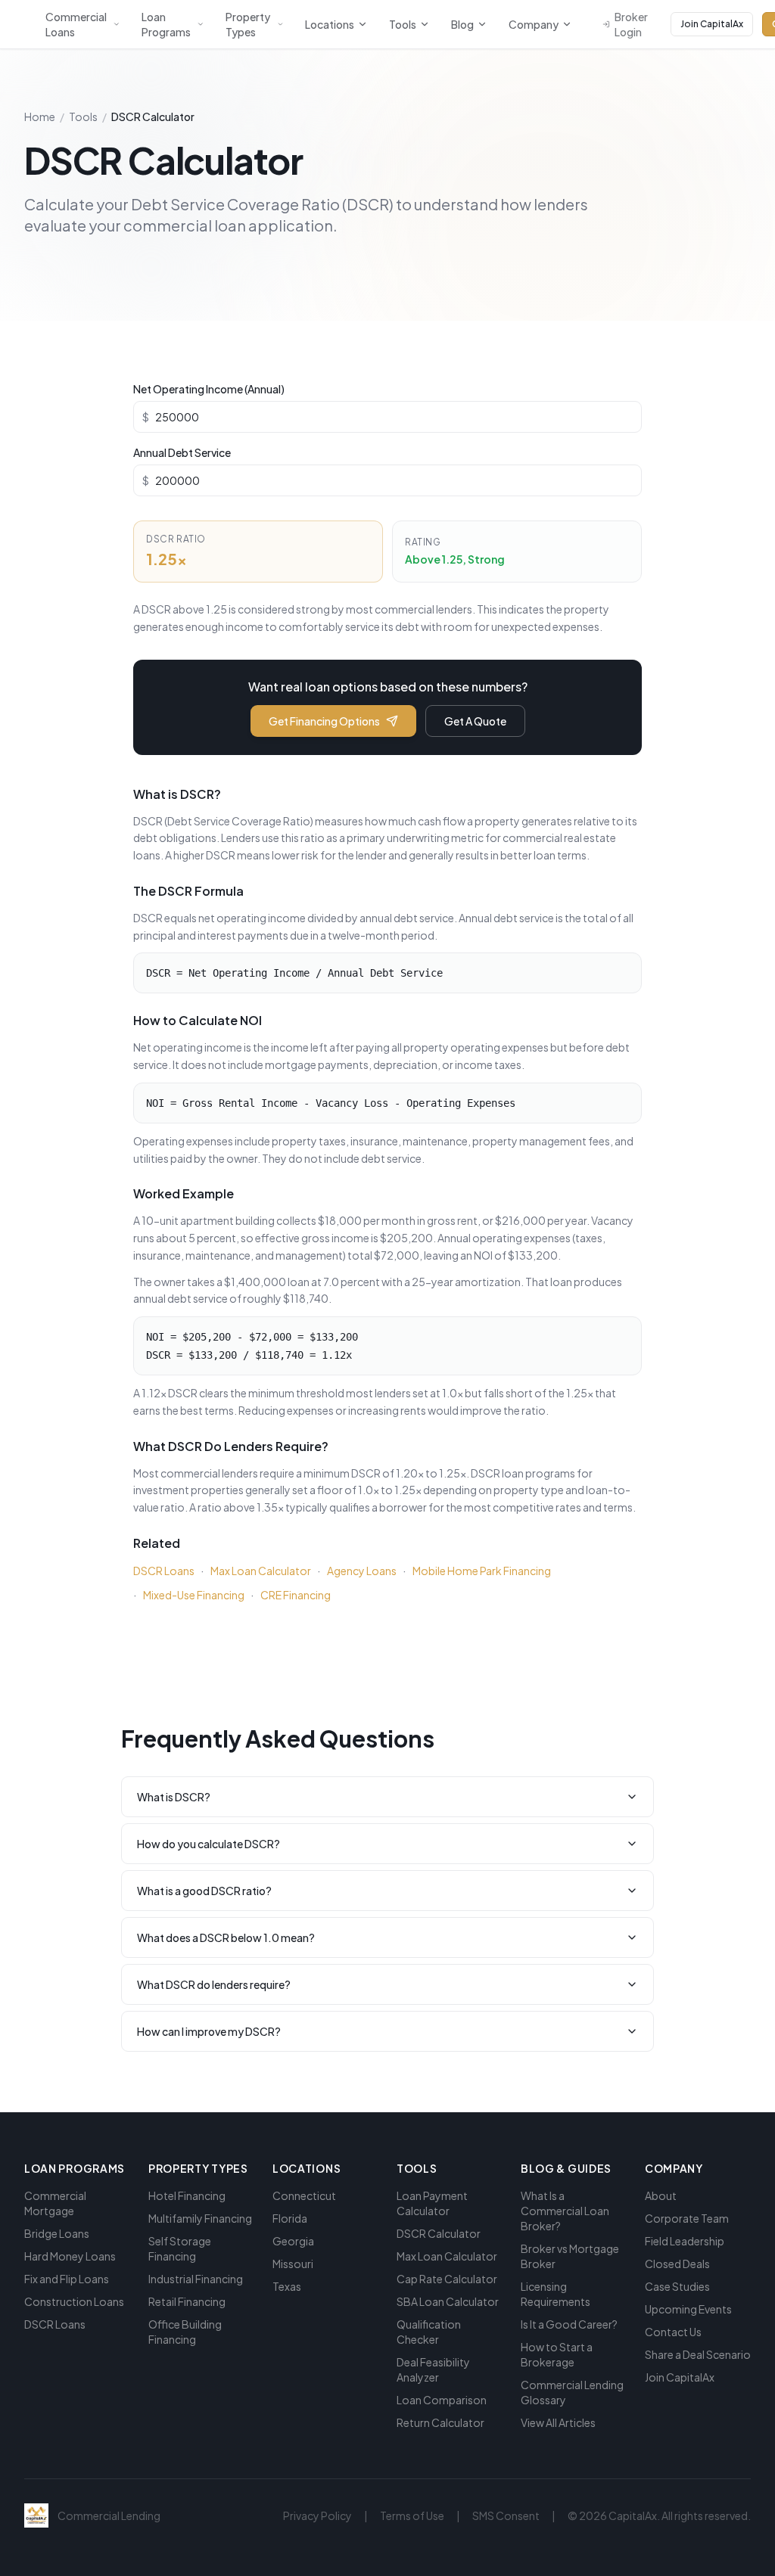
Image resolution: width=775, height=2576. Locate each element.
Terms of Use (412, 2515)
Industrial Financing (196, 2279)
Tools (403, 24)
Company (534, 24)
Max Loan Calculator (261, 1571)
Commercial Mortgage (55, 2203)
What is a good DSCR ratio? (204, 1891)
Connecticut (304, 2195)
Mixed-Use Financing (194, 1595)
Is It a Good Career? (569, 2324)
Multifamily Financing (200, 2218)
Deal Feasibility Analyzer (433, 2369)
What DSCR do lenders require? (214, 1984)
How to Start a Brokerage (557, 2354)
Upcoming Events (688, 2309)
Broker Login (631, 24)
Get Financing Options (324, 721)
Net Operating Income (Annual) (209, 389)
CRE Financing (296, 1595)
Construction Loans (74, 2301)
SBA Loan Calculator (448, 2301)
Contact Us (673, 2332)
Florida (290, 2218)
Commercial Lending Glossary (572, 2392)
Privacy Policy (317, 2515)
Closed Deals (677, 2264)
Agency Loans (362, 1571)
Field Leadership (685, 2241)
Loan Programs (166, 24)
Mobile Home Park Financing (482, 1571)
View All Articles (558, 2422)
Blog (462, 24)
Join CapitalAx (712, 24)
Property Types (248, 24)
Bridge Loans (57, 2233)
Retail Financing (187, 2301)
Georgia (293, 2241)
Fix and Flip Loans (67, 2279)
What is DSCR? (174, 1797)
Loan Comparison (442, 2400)
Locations (330, 24)
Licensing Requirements (556, 2294)
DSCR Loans (164, 1571)
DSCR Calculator (439, 2233)
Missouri (293, 2264)
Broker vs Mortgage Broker (570, 2256)
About (661, 2195)
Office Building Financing (185, 2332)
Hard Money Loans (70, 2256)
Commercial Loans (76, 24)
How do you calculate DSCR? (209, 1844)
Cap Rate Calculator (447, 2279)
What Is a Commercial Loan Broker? (565, 2211)
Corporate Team (687, 2218)
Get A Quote (475, 721)
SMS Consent (506, 2515)
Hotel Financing (187, 2195)
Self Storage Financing (180, 2248)
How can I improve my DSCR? (209, 2031)
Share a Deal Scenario (698, 2354)
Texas (287, 2286)
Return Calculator (440, 2422)
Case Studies (677, 2286)
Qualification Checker (429, 2332)
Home (40, 117)
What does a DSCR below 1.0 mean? (226, 1937)
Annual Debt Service (182, 452)
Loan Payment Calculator (432, 2203)
